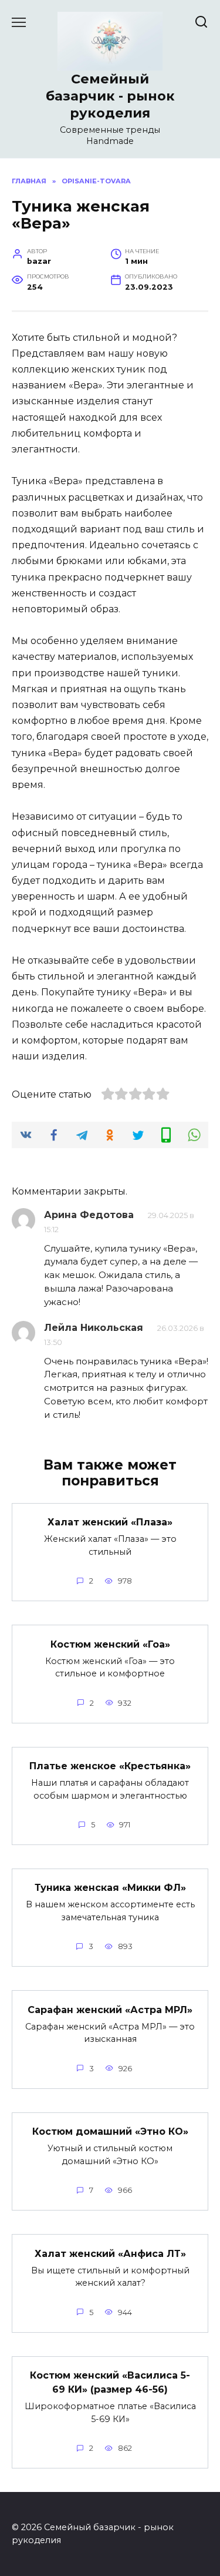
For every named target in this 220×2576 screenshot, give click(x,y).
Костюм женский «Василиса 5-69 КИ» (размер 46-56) (110, 2382)
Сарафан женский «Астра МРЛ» (110, 2009)
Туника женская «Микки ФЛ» (110, 1888)
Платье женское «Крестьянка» (110, 1766)
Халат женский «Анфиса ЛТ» (110, 2253)
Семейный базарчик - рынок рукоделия (110, 96)
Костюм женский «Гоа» (110, 1644)
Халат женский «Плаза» (110, 1522)
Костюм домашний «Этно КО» (110, 2131)
